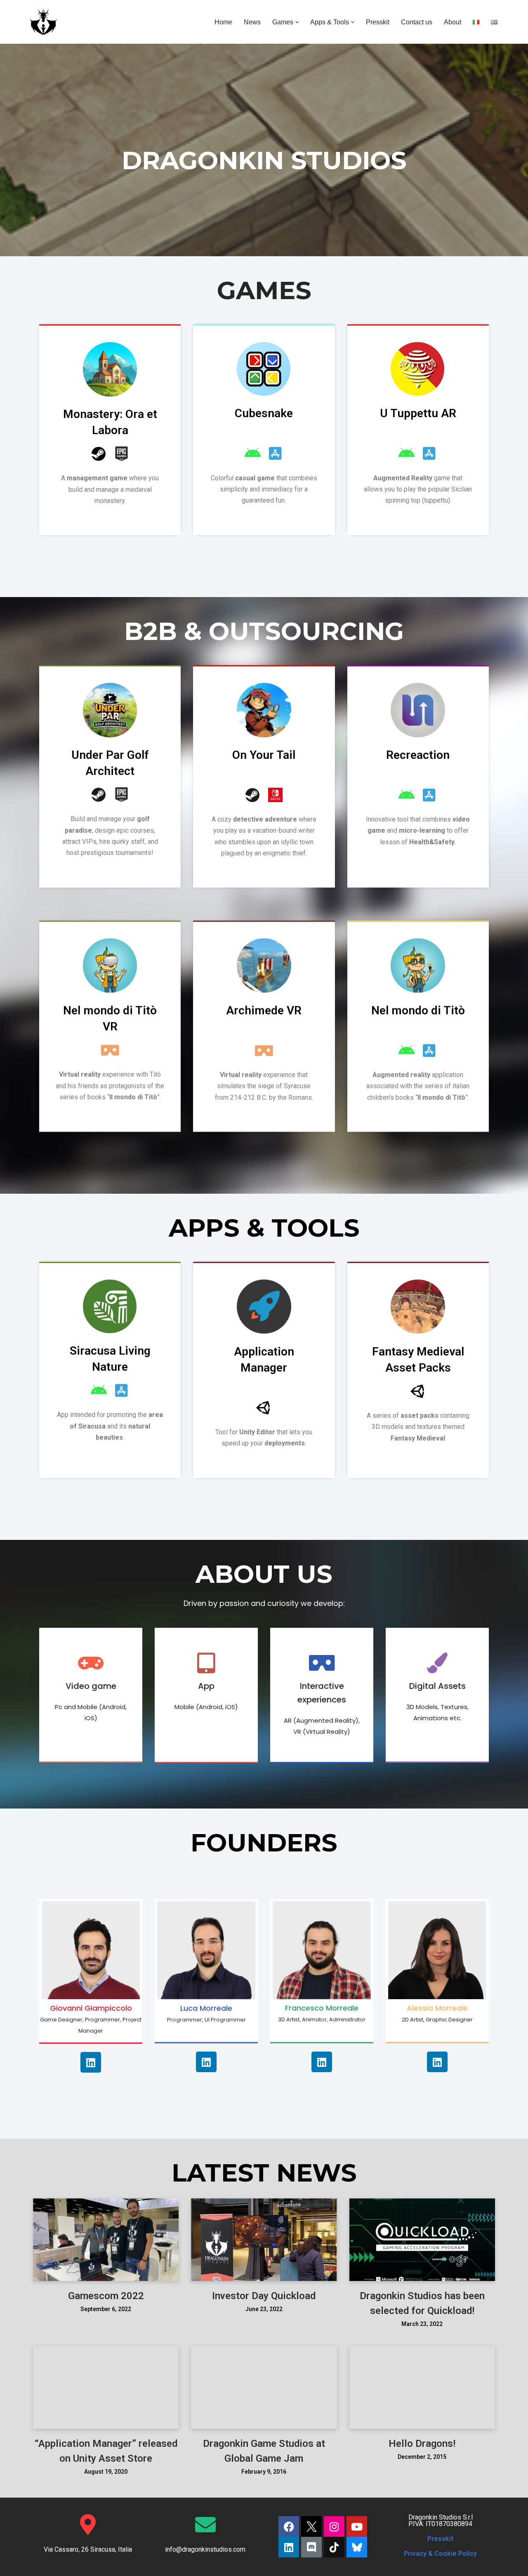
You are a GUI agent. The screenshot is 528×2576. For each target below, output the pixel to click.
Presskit (378, 22)
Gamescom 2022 (106, 2296)
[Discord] (311, 2547)
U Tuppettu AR (418, 413)
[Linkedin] (91, 2062)
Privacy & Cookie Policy (440, 2554)
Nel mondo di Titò (418, 1010)
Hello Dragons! (422, 2444)
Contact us (417, 22)
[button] (297, 22)
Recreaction (418, 755)
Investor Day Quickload (264, 2296)
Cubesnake (264, 413)
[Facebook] (289, 2526)
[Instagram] (334, 2526)
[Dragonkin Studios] (43, 22)
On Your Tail (264, 755)
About (453, 22)
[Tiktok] (334, 2547)
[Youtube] (357, 2526)
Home (223, 22)
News (252, 22)
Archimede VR (264, 1010)
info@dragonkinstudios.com (205, 2549)
